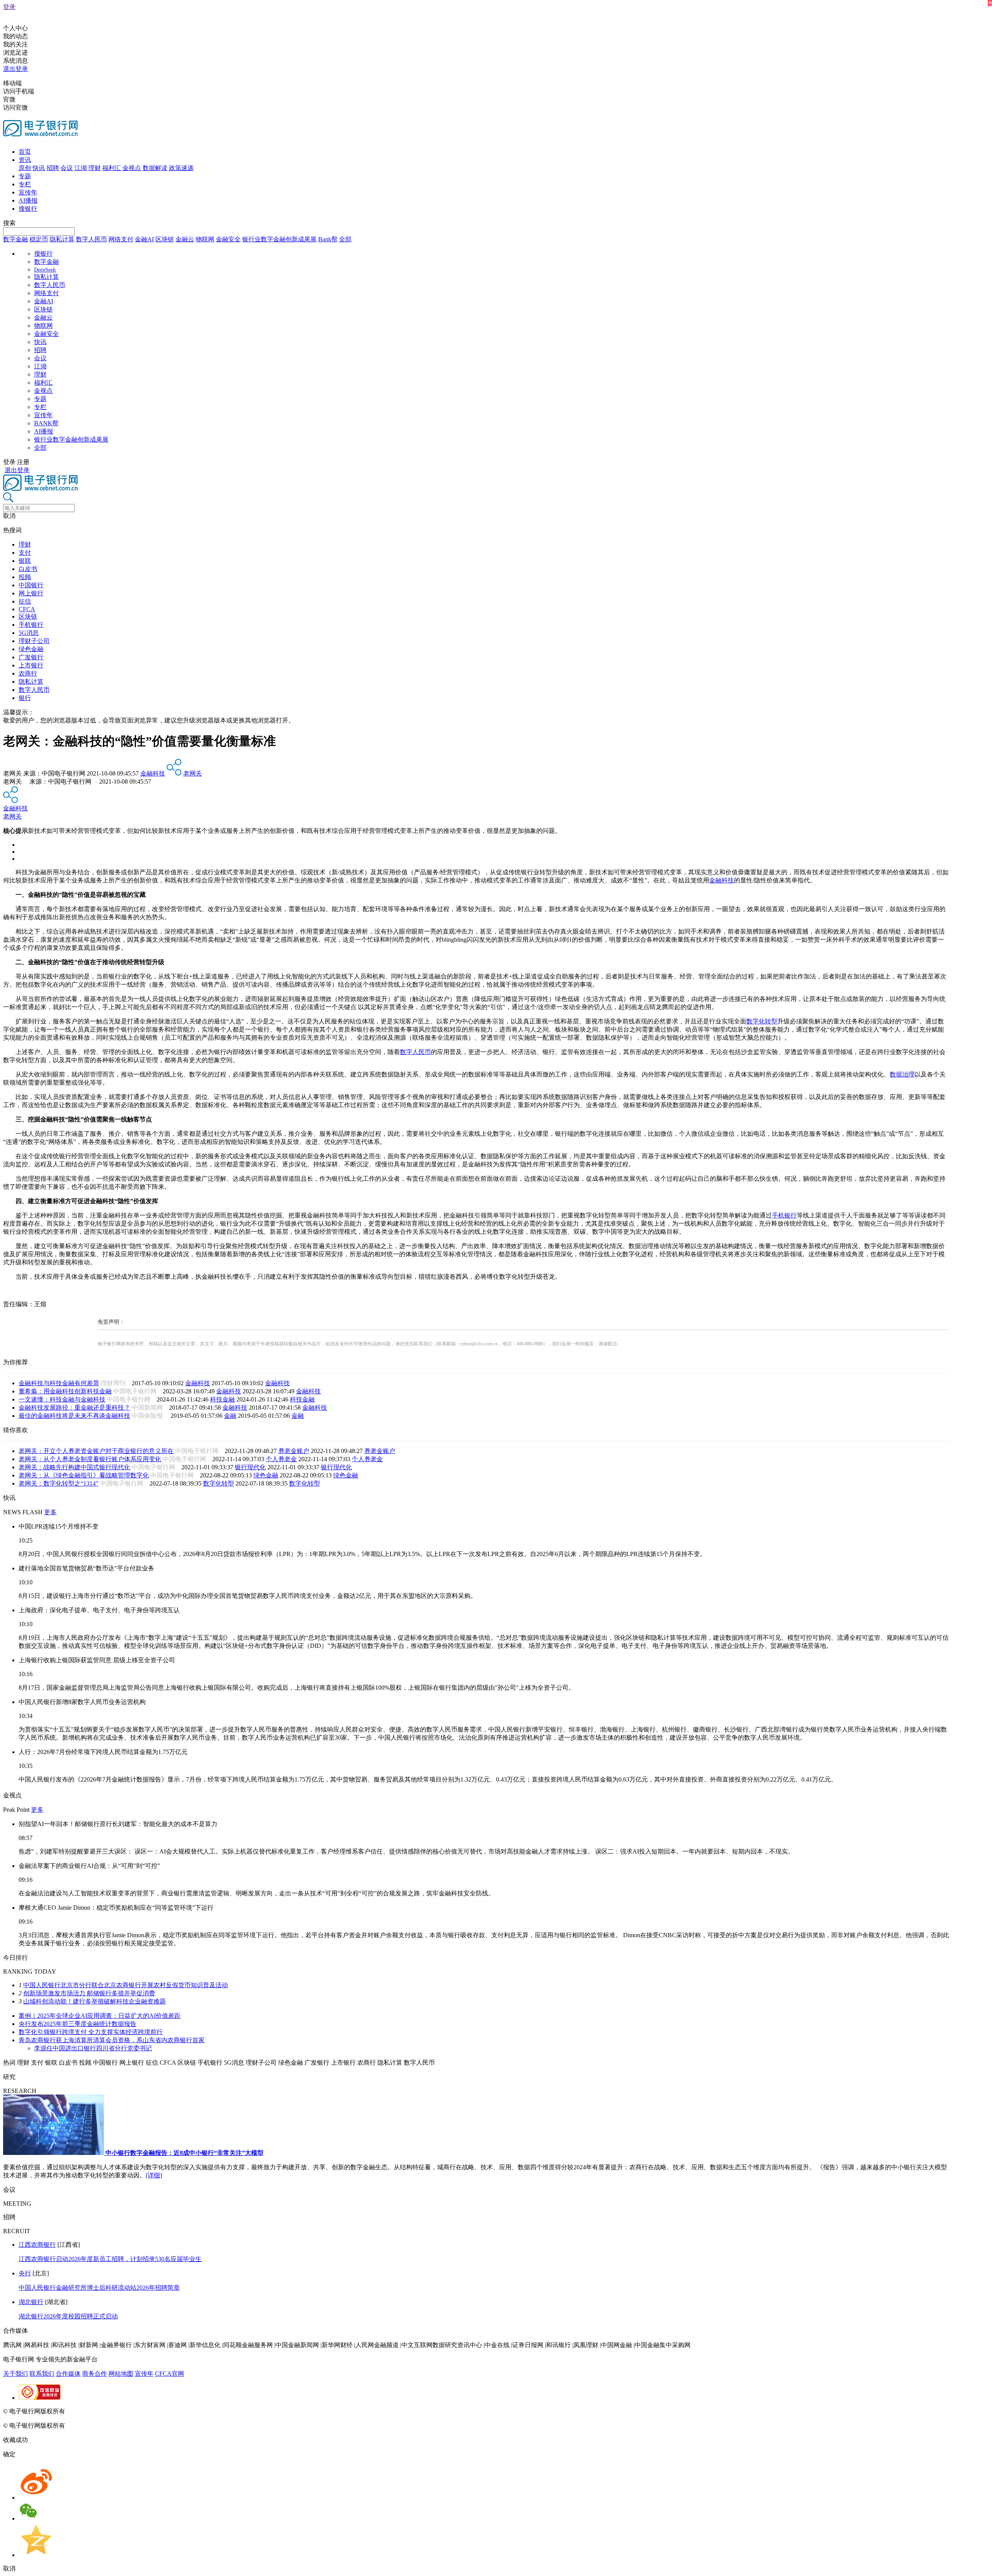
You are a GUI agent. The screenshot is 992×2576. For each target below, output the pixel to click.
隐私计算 (62, 239)
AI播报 (28, 200)
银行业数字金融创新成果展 (279, 239)
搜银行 (28, 209)
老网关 (193, 773)
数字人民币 (91, 239)
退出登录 (15, 69)
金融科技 (153, 773)
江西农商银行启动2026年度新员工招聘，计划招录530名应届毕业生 (110, 2259)
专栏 (25, 184)
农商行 (28, 673)
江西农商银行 (37, 2245)
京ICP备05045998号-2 (96, 2411)
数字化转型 (762, 1021)
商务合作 (95, 2374)
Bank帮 (328, 239)
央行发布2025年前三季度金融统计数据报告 (77, 2024)
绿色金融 (31, 649)
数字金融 (15, 239)
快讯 (39, 168)
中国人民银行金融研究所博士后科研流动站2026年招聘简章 (99, 2288)
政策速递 (181, 168)
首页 (25, 152)
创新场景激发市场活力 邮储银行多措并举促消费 (89, 1993)
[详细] (154, 2175)
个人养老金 (281, 1459)
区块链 (165, 239)
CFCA (27, 609)
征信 (25, 601)
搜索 (9, 223)
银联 (25, 561)
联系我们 (42, 2374)
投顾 (25, 577)
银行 (25, 698)
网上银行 (31, 593)
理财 (95, 168)
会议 (67, 168)
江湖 (81, 168)
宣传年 (28, 192)
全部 (345, 239)
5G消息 (29, 633)
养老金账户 (294, 1451)
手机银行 (31, 625)
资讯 (25, 160)
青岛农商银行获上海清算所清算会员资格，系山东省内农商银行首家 (112, 2040)
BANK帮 (46, 423)
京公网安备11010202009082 (168, 2411)
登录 (9, 7)
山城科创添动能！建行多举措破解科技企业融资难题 (95, 2001)
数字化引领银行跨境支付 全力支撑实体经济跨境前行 (91, 2032)
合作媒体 (68, 2374)
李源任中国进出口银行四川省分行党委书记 (93, 2048)
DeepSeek (45, 270)
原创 (25, 168)
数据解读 (155, 168)
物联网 (205, 239)
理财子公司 (34, 641)
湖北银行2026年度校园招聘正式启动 (68, 2316)
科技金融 (222, 1399)
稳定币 (39, 239)
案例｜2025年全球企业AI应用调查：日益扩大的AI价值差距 (100, 2016)
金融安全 (228, 239)
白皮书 (28, 569)
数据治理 (902, 1074)
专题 (25, 176)
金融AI (144, 239)
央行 (25, 2273)
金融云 (185, 239)
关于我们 (15, 2374)
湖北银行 (31, 2302)
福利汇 (112, 168)
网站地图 (121, 2374)
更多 (50, 1512)
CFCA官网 (170, 2374)
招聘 (53, 168)
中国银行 (31, 585)
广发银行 (31, 657)
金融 (230, 1416)
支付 (25, 553)
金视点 (132, 168)
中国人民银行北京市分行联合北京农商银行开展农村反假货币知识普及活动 (126, 1985)
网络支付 (121, 239)
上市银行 (31, 665)
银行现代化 (250, 1467)
